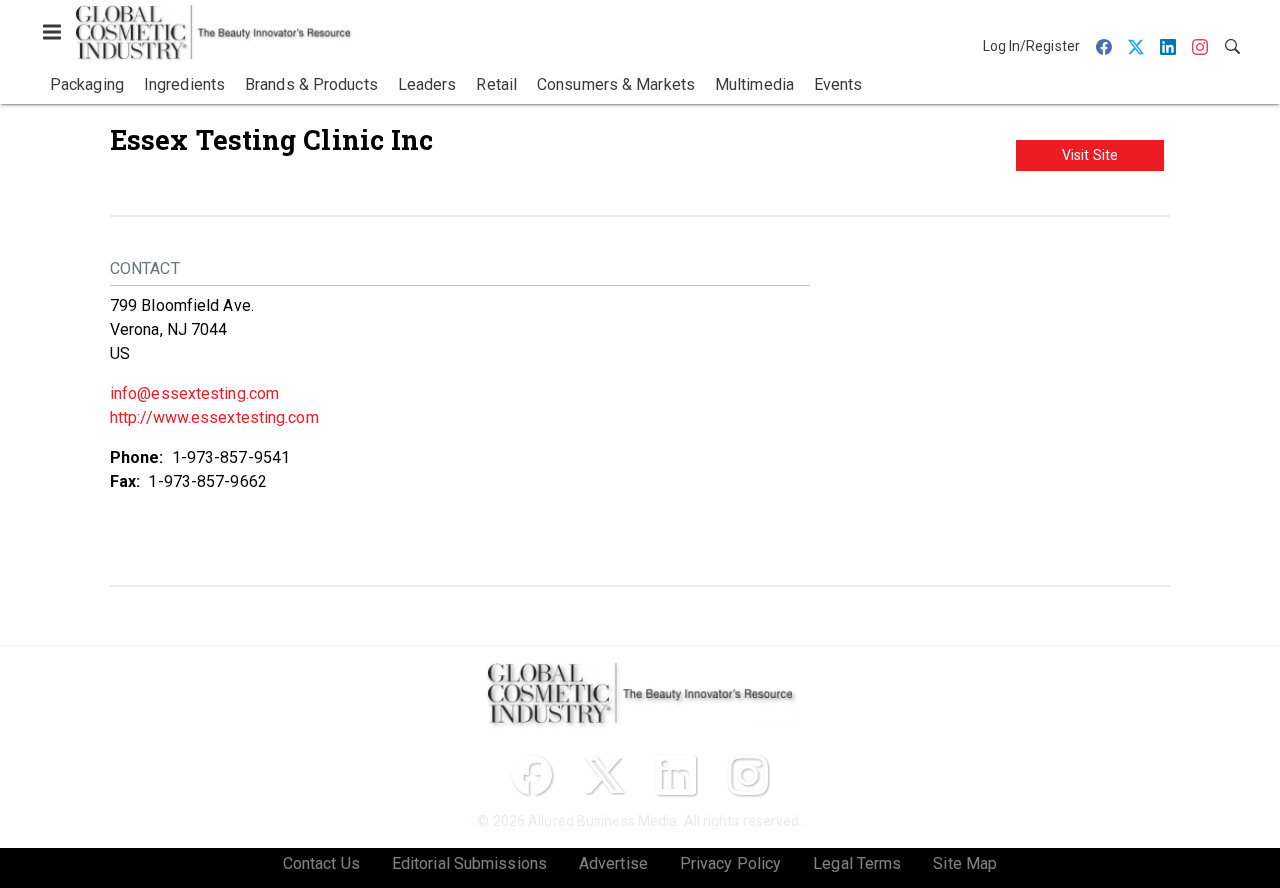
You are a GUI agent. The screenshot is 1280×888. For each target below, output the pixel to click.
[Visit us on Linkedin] (676, 775)
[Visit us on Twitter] (604, 775)
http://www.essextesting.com (214, 417)
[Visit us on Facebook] (532, 775)
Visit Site (1090, 155)
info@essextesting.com (194, 393)
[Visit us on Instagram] (748, 775)
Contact (145, 268)
